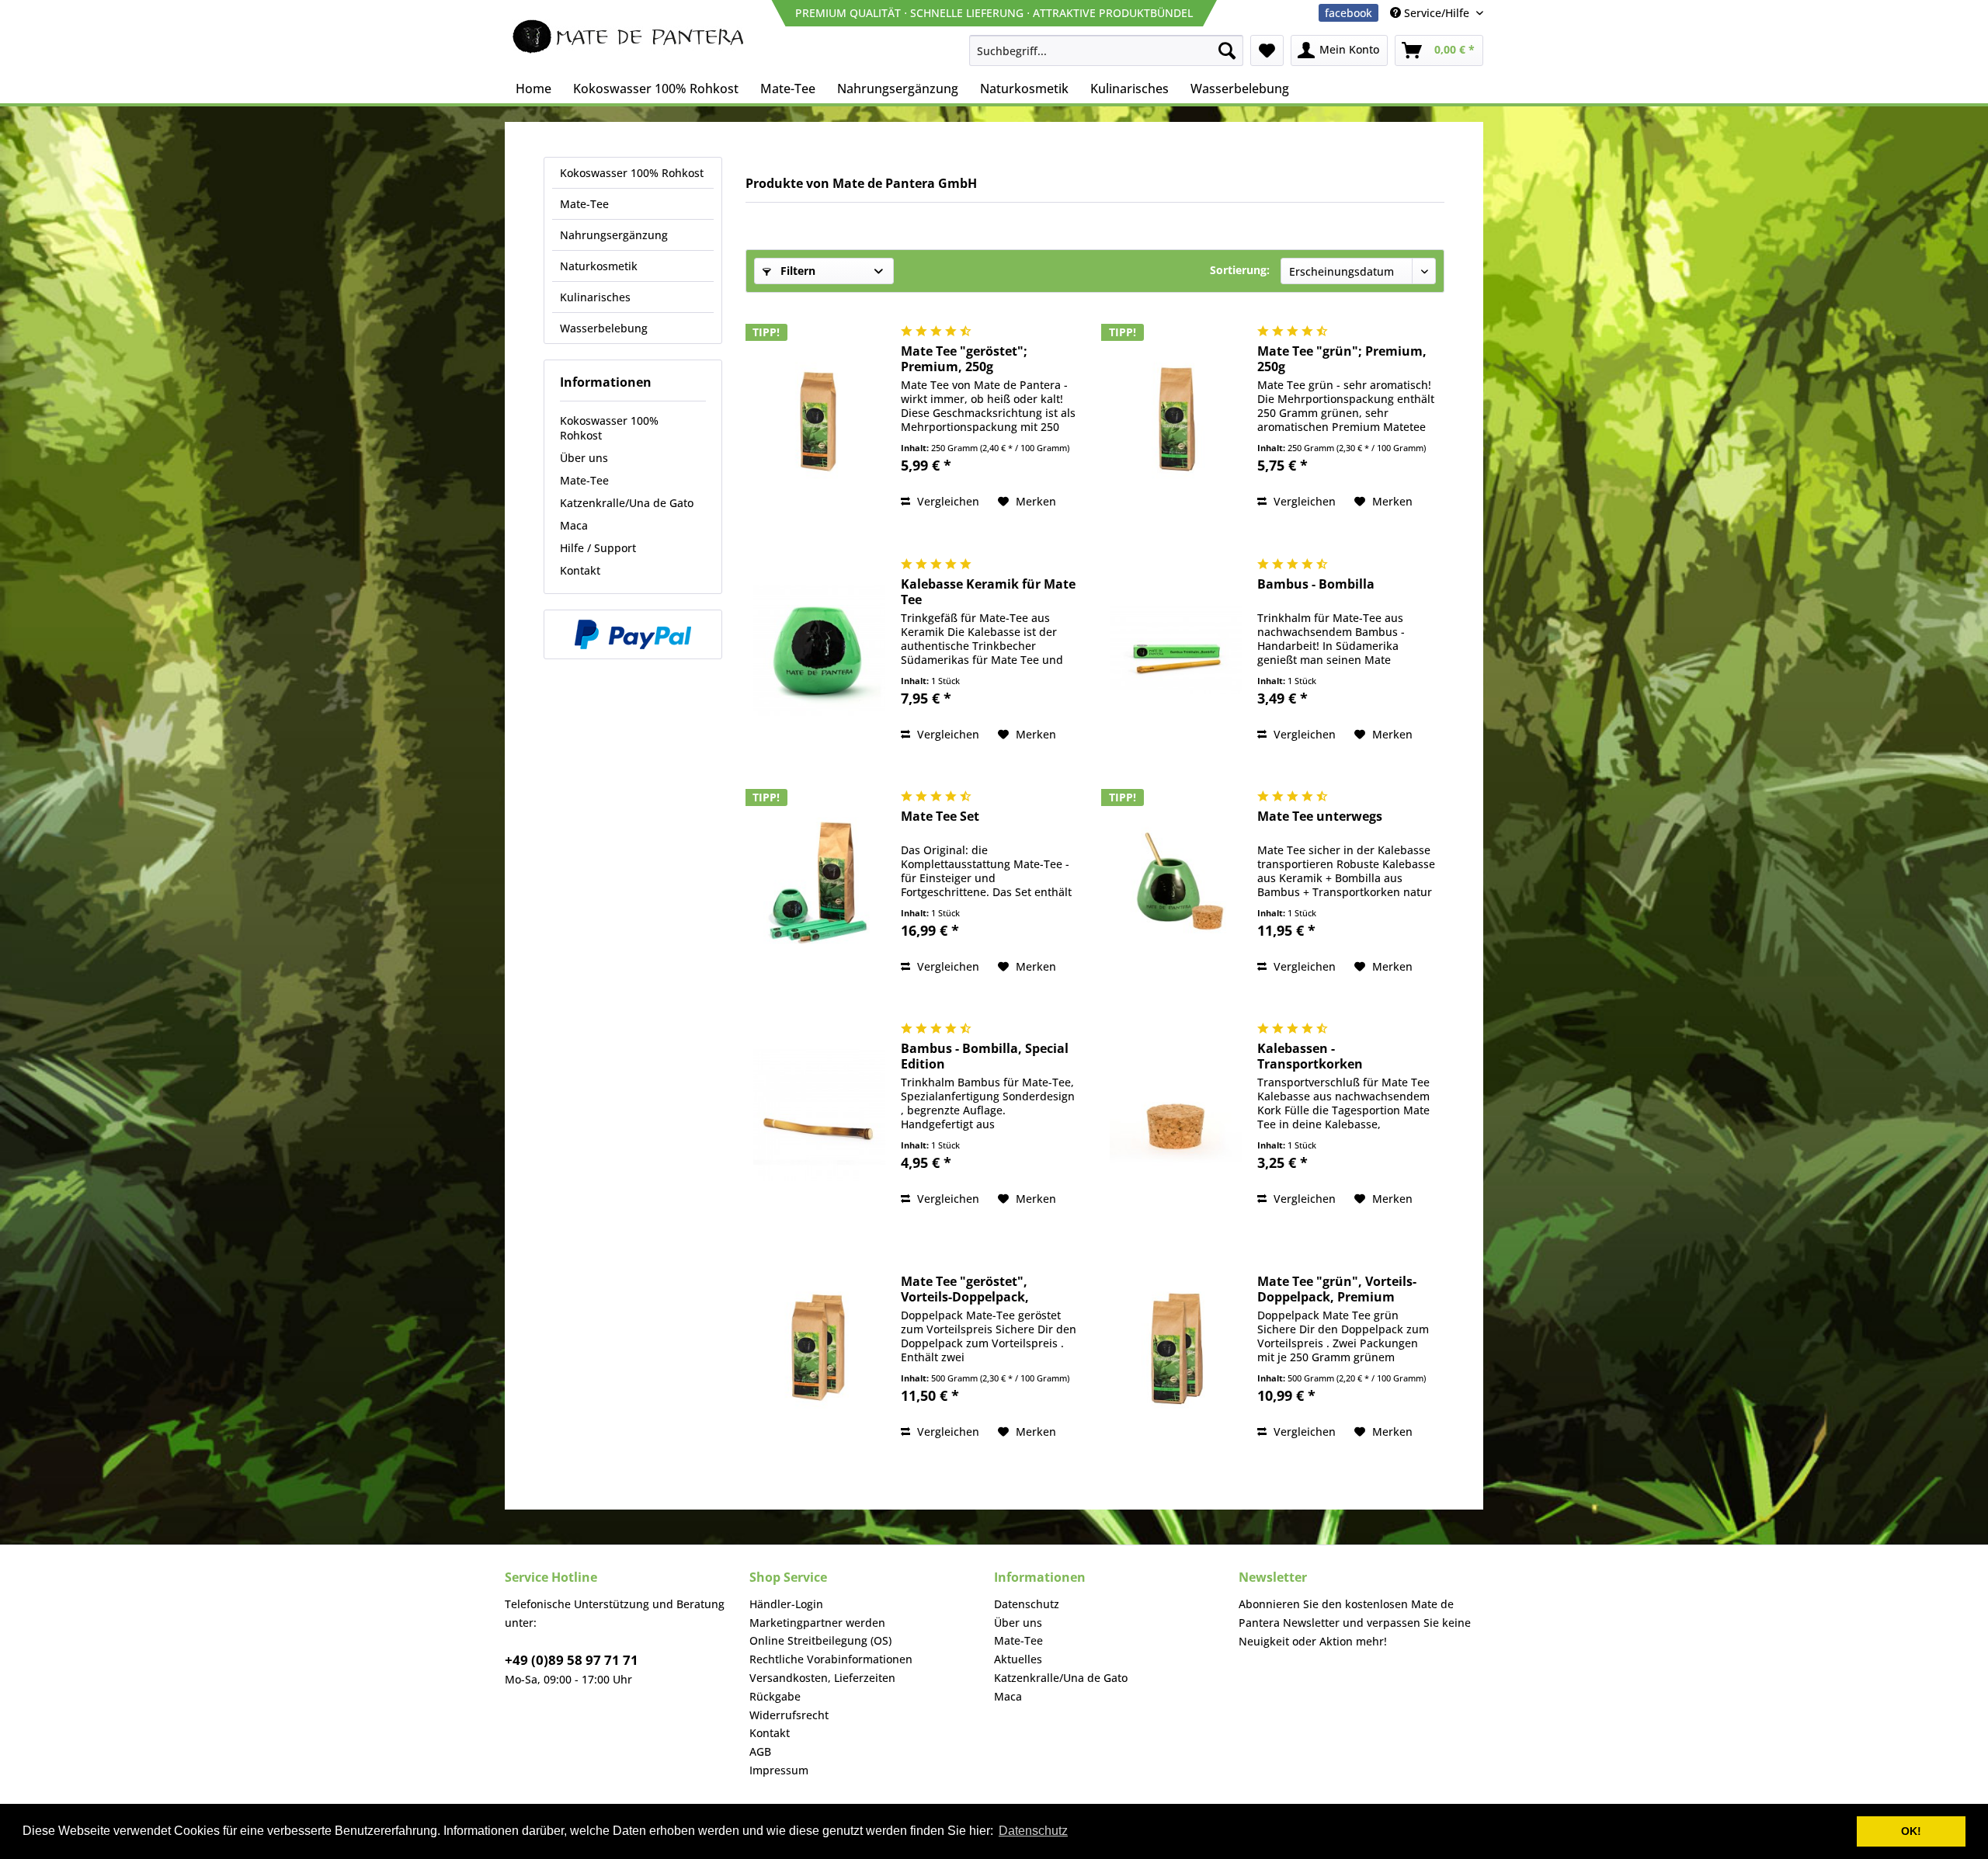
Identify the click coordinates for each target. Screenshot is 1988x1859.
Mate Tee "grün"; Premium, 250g (1342, 359)
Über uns (584, 458)
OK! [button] (1911, 1831)
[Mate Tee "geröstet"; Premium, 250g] (819, 417)
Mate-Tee (584, 204)
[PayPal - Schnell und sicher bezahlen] (633, 634)
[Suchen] (1227, 50)
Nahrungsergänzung (614, 235)
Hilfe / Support (598, 548)
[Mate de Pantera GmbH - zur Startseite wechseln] (629, 39)
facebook (1349, 13)
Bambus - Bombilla (1316, 584)
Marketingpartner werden (817, 1623)
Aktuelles (1018, 1659)
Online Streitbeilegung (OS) (820, 1640)
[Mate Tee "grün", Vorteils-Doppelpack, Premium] (1176, 1348)
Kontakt (580, 570)
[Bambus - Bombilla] (1176, 650)
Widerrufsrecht (789, 1715)
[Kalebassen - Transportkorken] (1176, 1115)
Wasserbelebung (604, 328)
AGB (760, 1751)
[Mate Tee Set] (819, 883)
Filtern (796, 271)
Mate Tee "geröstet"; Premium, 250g (964, 359)
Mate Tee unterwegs (1320, 817)
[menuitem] (1106, 50)
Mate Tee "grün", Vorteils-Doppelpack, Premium (1337, 1289)
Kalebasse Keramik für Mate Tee (988, 592)
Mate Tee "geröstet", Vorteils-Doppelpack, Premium (965, 1289)
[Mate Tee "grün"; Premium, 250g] (1176, 417)
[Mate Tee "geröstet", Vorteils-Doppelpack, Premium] (819, 1348)
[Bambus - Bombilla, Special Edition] (819, 1115)
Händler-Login (786, 1604)
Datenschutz (1027, 1604)
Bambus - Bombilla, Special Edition (985, 1056)
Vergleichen (947, 501)
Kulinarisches (595, 297)
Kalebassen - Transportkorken (1310, 1056)
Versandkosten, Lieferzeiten (822, 1678)
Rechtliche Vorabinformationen (831, 1659)
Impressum (779, 1770)
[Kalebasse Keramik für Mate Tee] (819, 650)
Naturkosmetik (599, 266)
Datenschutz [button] (1033, 1831)
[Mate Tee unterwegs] (1176, 883)
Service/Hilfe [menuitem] (1437, 13)
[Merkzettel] (1267, 50)
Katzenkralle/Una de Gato (627, 503)
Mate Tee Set (940, 817)
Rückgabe (775, 1696)
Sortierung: (1240, 270)
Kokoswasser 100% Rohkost (632, 173)
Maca (574, 525)
